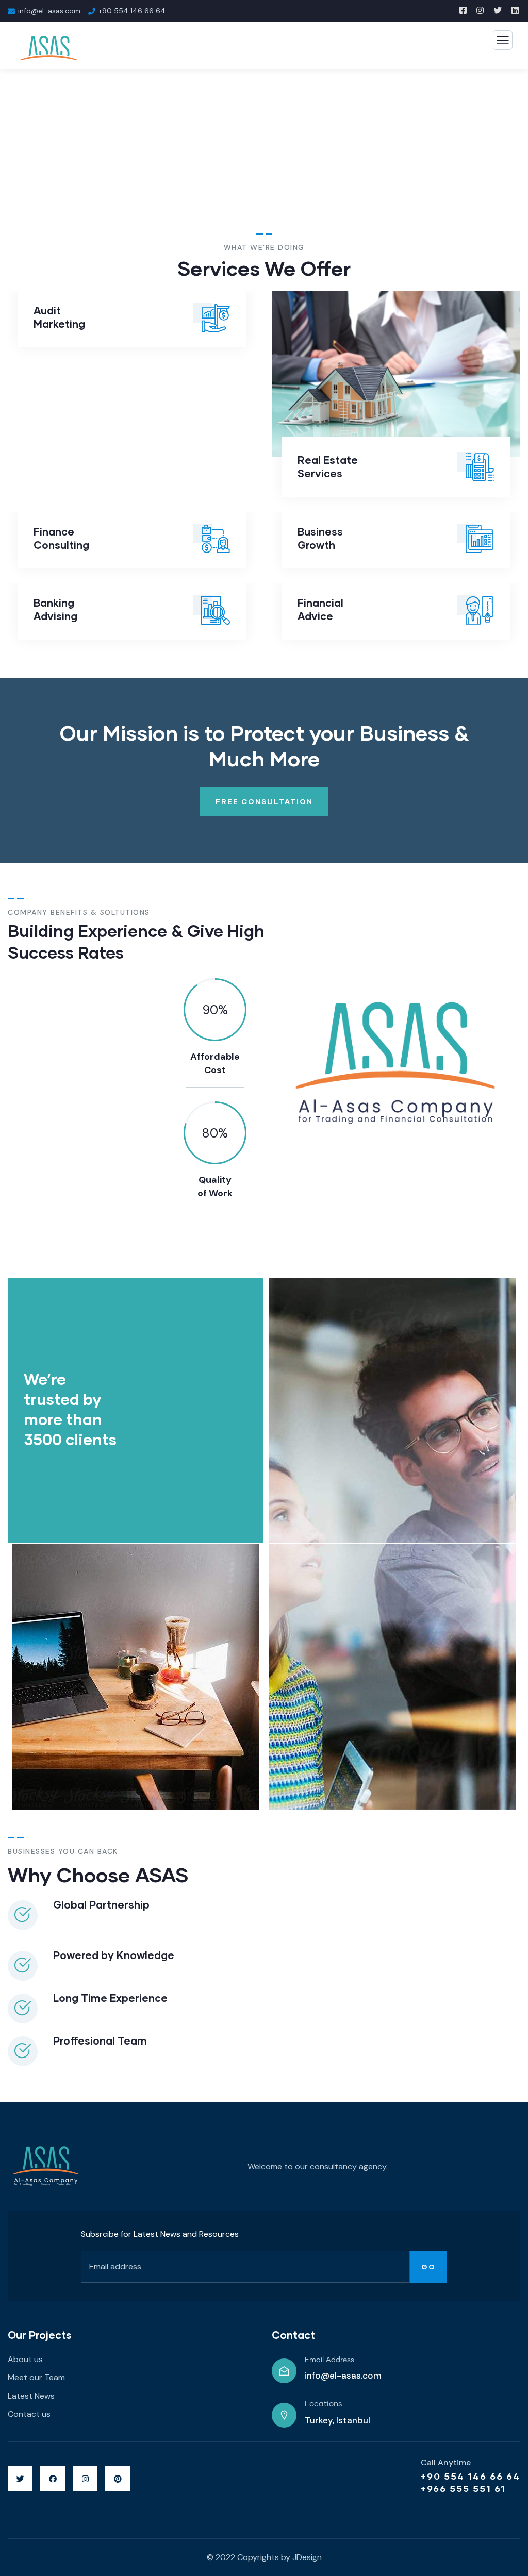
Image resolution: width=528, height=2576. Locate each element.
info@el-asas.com (343, 2376)
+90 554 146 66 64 (471, 2476)
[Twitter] (20, 2479)
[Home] (46, 2167)
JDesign (307, 2557)
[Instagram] (85, 2479)
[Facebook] (53, 2479)
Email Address (329, 2360)
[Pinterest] (118, 2479)
